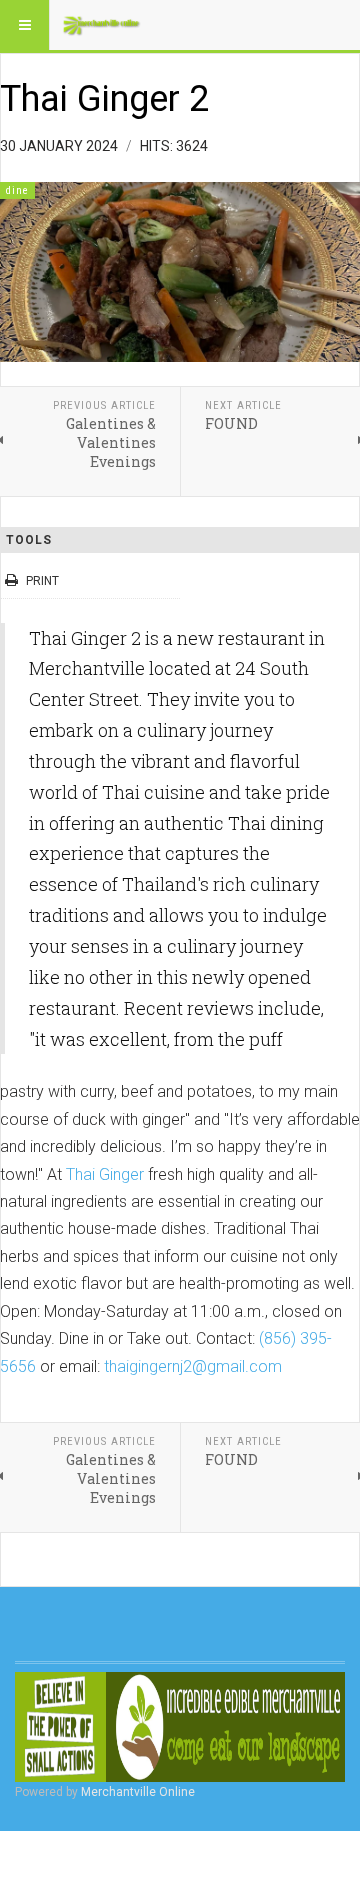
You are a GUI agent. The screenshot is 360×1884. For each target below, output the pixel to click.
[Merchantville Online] (102, 25)
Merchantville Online (138, 1792)
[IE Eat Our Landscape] (180, 1727)
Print (42, 581)
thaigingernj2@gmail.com (193, 1366)
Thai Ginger (105, 1174)
